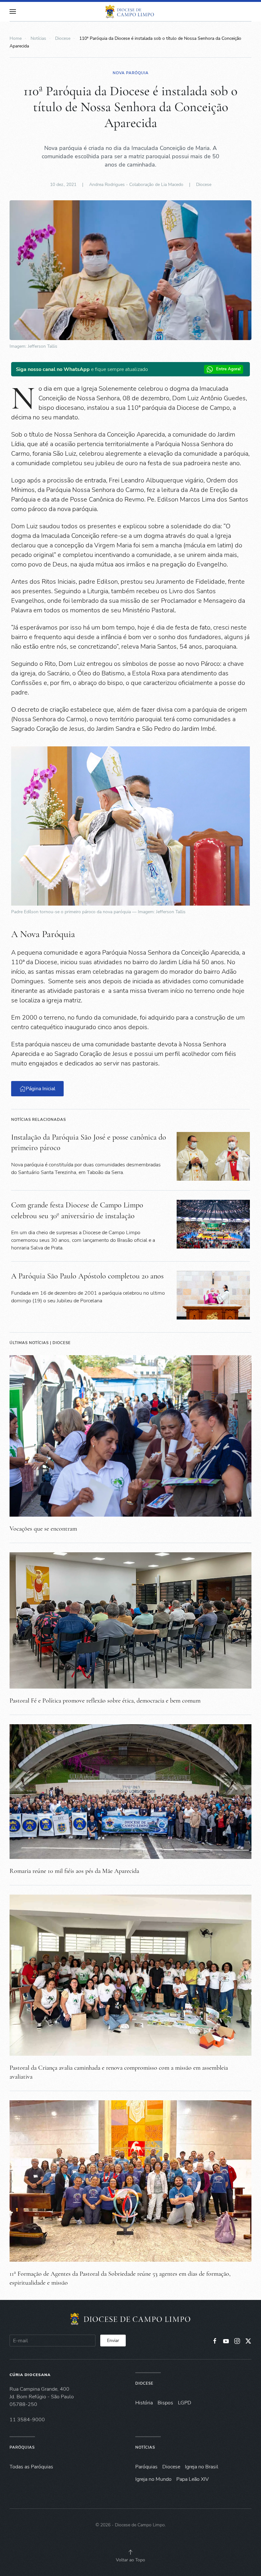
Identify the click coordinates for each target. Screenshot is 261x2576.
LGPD (185, 2403)
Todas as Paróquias (31, 2467)
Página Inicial (41, 1089)
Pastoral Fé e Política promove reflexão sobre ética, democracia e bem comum (105, 1701)
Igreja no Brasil (202, 2467)
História (144, 2403)
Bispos (165, 2403)
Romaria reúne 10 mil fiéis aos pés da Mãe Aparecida (74, 1871)
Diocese (204, 185)
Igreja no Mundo (153, 2479)
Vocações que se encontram (43, 1529)
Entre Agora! (228, 369)
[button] (13, 11)
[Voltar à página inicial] (130, 11)
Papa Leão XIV (193, 2479)
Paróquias (22, 2447)
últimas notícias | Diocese (40, 1343)
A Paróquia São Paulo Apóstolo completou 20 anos (87, 1276)
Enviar (113, 2341)
